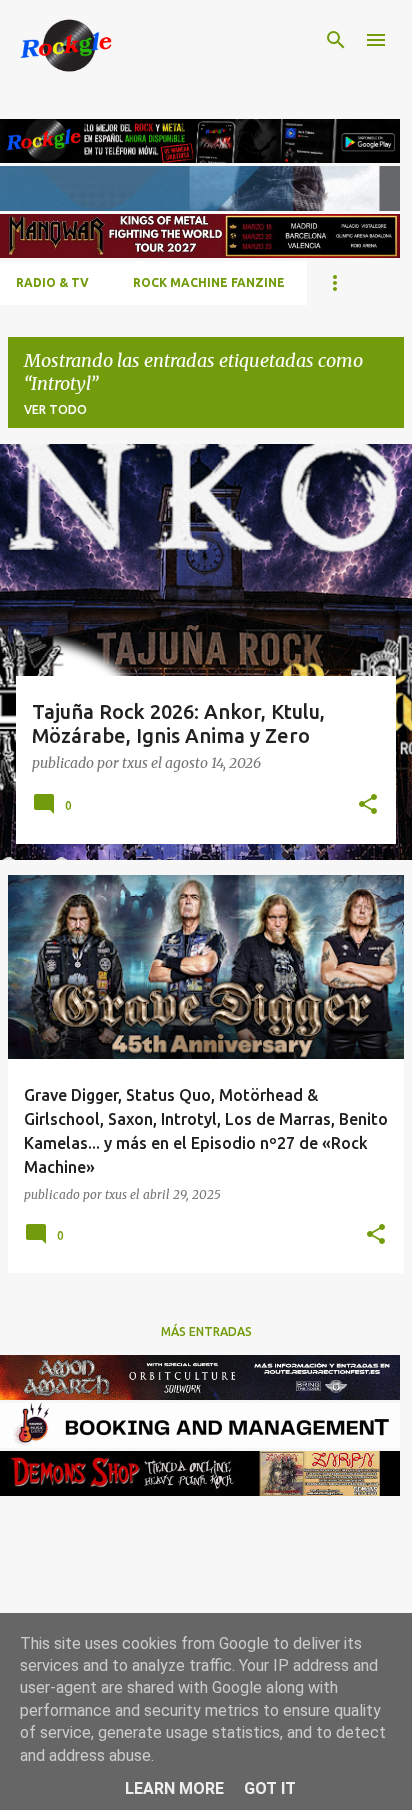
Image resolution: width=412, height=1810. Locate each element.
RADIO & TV (52, 282)
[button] (368, 805)
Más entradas (206, 1331)
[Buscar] (336, 40)
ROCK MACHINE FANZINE (209, 282)
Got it (270, 1788)
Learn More (174, 1788)
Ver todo (55, 409)
